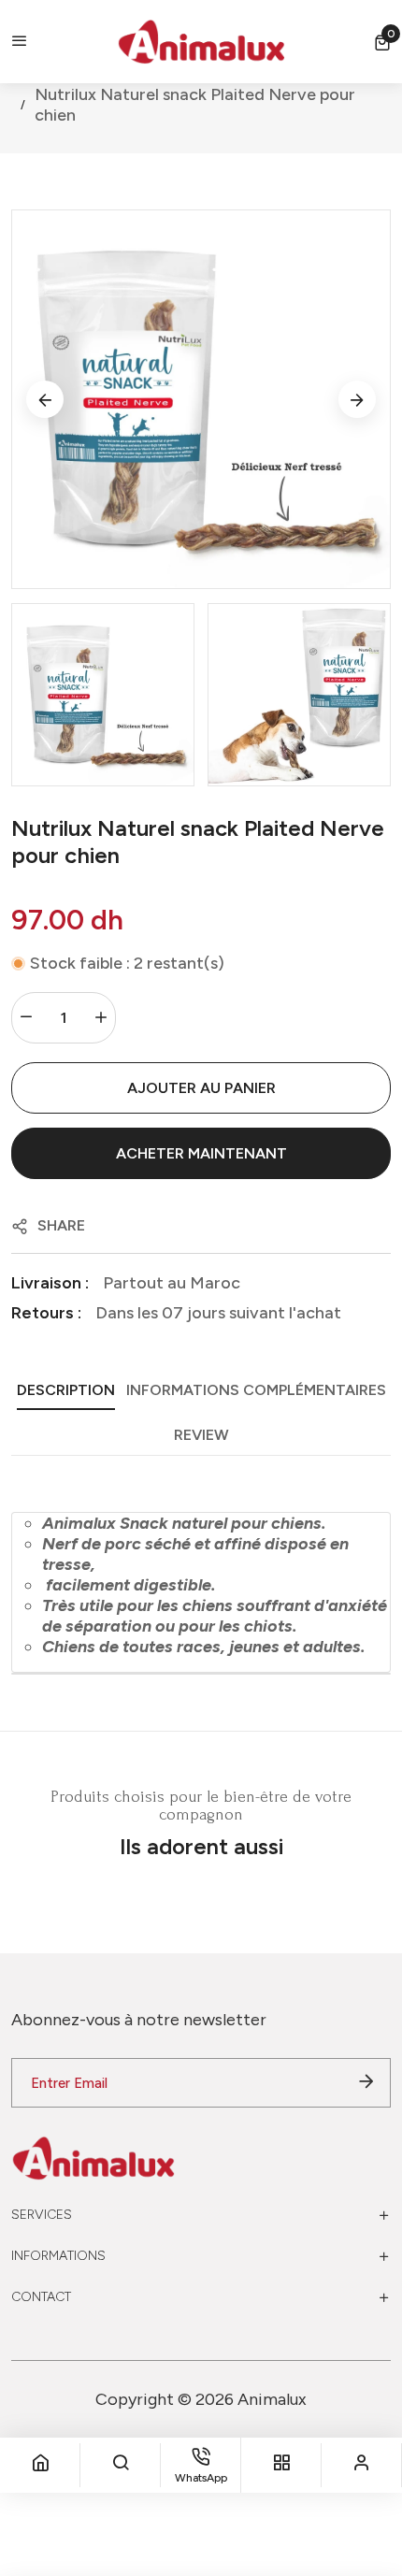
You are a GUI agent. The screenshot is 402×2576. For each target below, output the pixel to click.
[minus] (26, 1018)
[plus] (101, 1018)
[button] (382, 42)
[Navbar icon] (20, 42)
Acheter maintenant (201, 1153)
